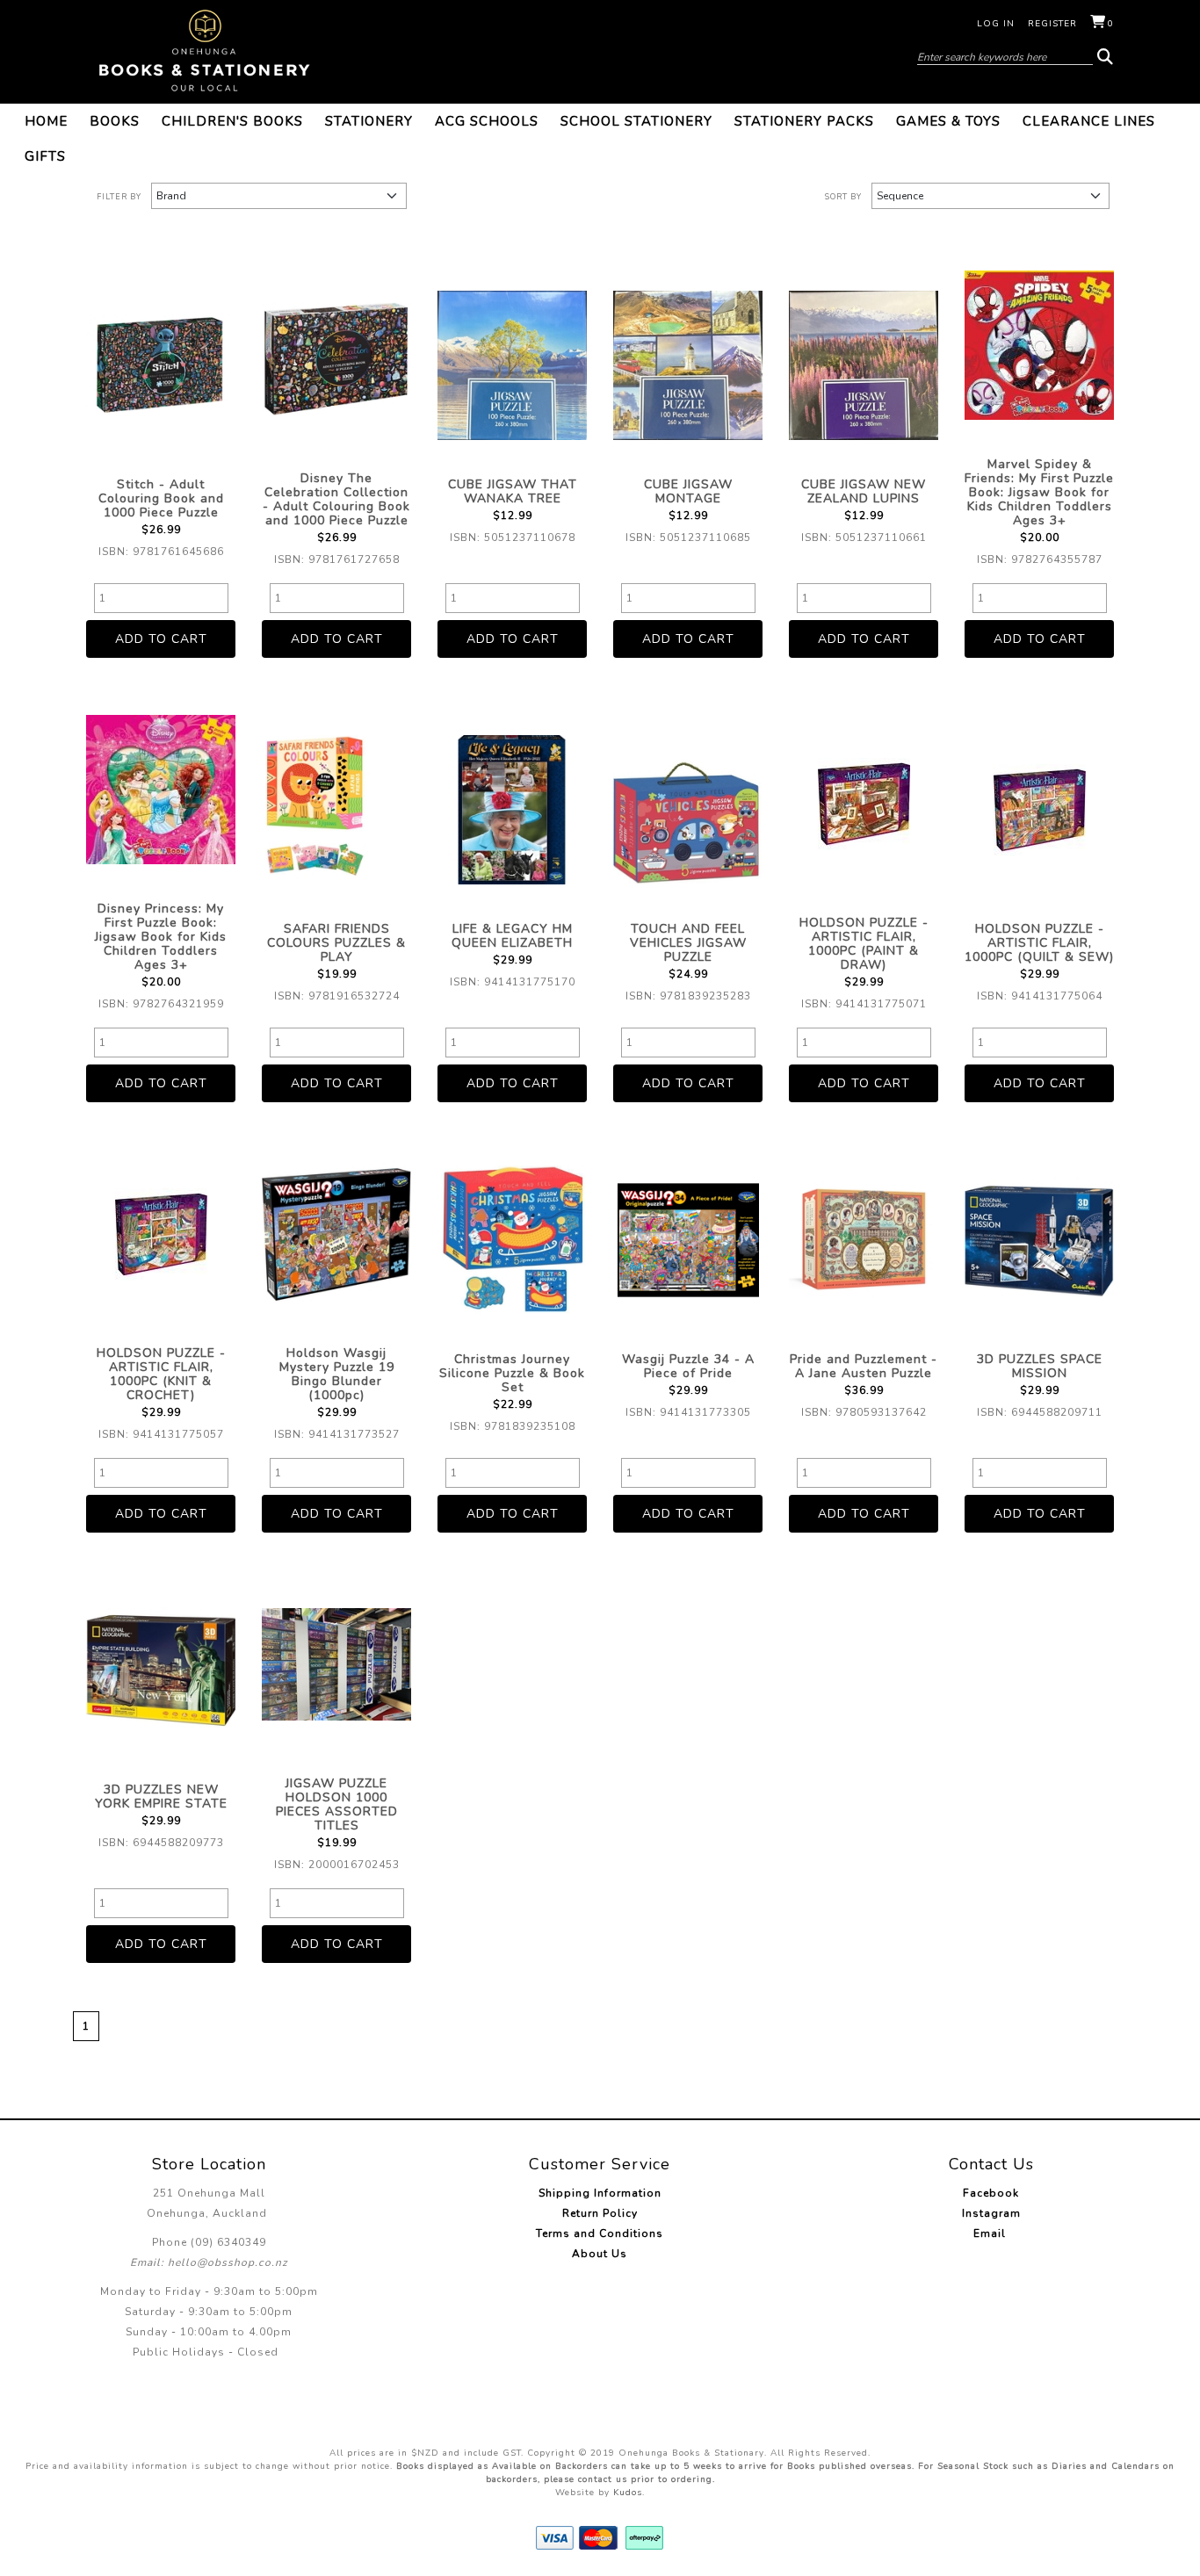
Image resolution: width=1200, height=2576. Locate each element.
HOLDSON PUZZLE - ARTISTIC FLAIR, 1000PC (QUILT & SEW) (1039, 943)
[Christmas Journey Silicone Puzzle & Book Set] (512, 1240)
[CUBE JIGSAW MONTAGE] (688, 365)
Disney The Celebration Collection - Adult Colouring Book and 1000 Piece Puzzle (336, 499)
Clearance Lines (1089, 121)
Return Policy (600, 2213)
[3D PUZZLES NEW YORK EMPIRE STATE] (161, 1670)
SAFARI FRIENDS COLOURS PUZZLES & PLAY (336, 943)
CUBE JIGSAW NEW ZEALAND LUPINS (864, 491)
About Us (600, 2254)
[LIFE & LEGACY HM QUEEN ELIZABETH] (512, 810)
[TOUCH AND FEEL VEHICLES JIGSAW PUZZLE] (688, 810)
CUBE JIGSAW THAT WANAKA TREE (513, 491)
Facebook (991, 2193)
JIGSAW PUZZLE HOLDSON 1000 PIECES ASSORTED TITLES (337, 1804)
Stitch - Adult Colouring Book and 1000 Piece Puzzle (161, 498)
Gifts (45, 156)
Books (115, 121)
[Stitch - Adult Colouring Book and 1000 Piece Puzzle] (161, 365)
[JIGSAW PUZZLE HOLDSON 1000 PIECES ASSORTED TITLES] (336, 1664)
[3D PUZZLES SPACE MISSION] (1039, 1240)
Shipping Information (600, 2193)
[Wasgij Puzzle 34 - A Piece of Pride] (688, 1240)
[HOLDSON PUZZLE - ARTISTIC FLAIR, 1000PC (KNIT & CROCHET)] (161, 1234)
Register (1052, 24)
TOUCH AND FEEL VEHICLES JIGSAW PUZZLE (688, 943)
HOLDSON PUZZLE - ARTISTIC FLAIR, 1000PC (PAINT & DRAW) (864, 944)
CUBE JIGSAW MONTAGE (688, 491)
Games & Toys (948, 121)
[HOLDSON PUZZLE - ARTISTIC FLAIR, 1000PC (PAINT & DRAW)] (864, 804)
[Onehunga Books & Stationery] (205, 51)
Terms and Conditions (600, 2233)
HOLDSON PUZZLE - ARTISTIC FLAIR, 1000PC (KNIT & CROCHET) (161, 1374)
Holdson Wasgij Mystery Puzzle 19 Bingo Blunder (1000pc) (337, 1374)
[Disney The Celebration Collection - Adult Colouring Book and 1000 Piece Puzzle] (336, 359)
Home (46, 121)
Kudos (628, 2493)
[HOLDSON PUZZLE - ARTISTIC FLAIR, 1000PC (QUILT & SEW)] (1039, 810)
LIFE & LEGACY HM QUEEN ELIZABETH (512, 936)
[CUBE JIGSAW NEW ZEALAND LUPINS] (864, 365)
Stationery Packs (804, 121)
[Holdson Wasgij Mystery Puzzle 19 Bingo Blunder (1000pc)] (336, 1234)
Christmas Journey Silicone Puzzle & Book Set (512, 1373)
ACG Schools (487, 121)
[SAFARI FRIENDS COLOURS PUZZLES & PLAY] (336, 810)
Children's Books (232, 121)
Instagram (991, 2213)
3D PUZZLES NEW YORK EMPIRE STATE (161, 1797)
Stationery (369, 121)
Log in (996, 24)
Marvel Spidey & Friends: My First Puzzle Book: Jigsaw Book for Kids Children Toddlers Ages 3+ (1039, 492)
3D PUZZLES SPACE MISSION (1040, 1366)
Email (991, 2233)
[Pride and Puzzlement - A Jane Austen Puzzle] (864, 1240)
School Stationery (636, 121)
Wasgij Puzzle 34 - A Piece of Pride (688, 1366)
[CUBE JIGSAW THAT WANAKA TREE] (512, 365)
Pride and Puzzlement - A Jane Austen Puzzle (864, 1366)
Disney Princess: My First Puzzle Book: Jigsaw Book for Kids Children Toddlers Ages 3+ (161, 937)
